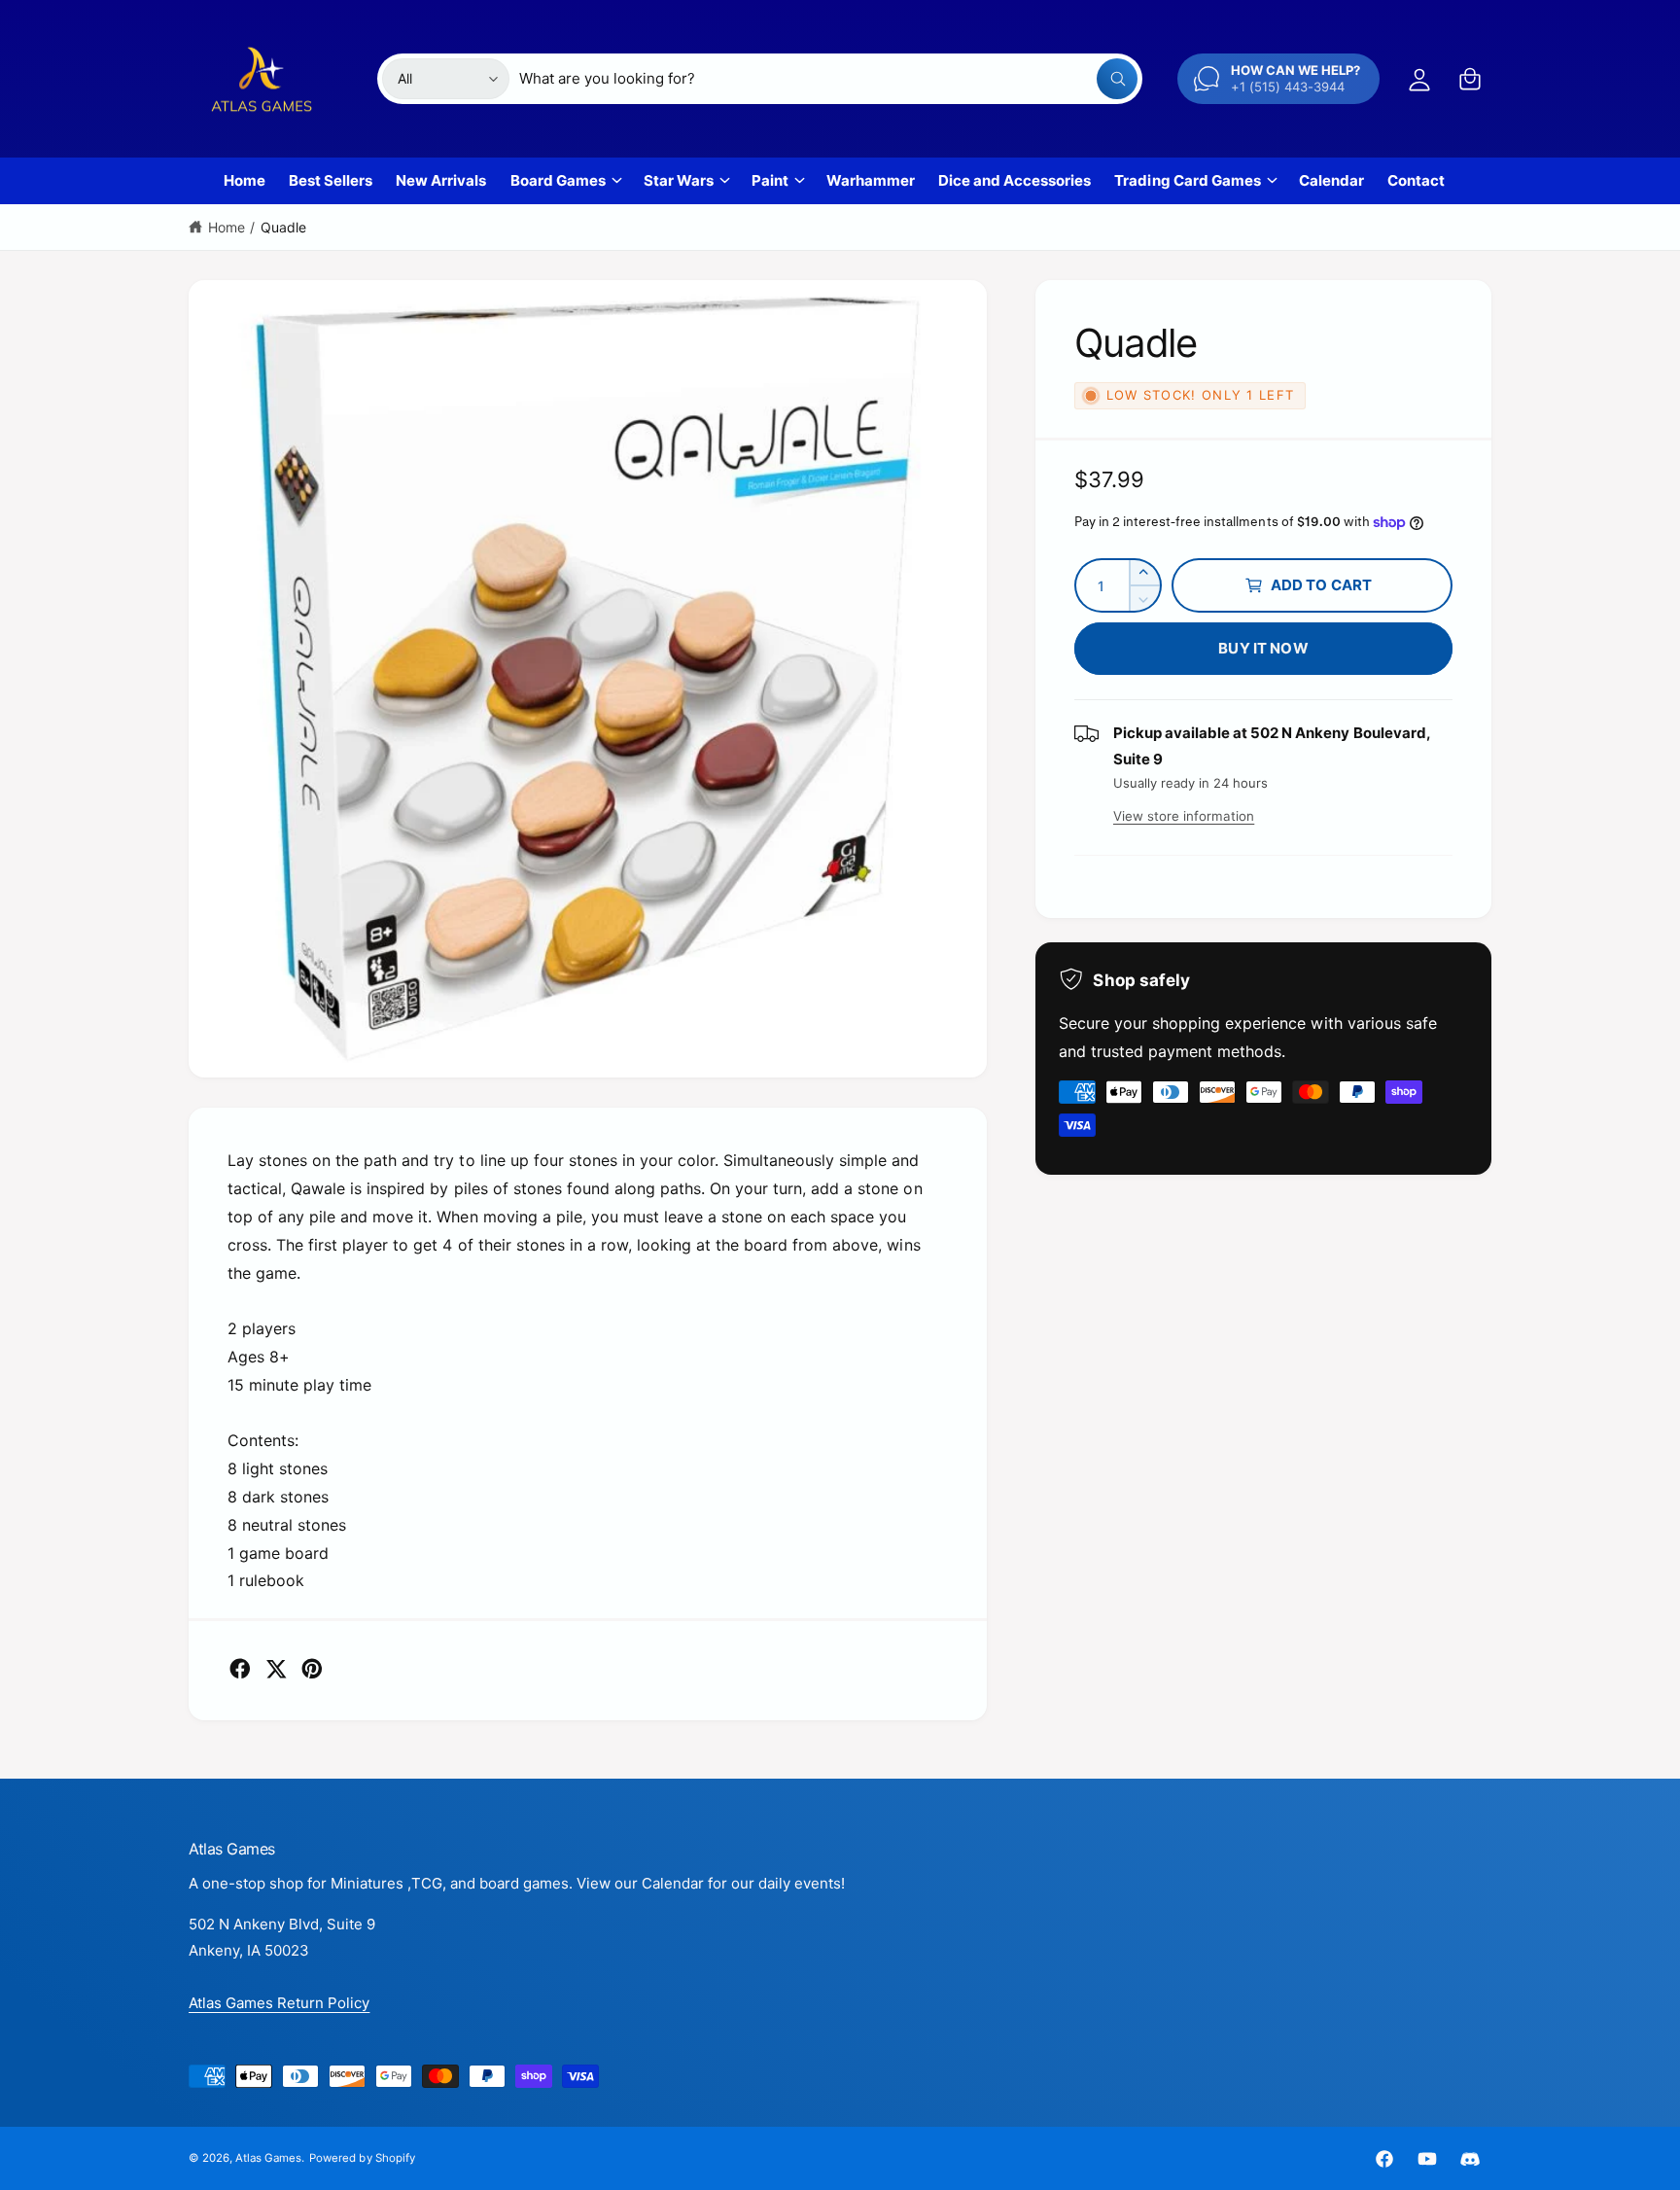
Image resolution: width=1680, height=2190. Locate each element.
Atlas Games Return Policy (279, 2003)
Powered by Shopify (362, 2158)
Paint (770, 180)
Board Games (558, 180)
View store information (1184, 816)
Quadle (283, 227)
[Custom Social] (1470, 2159)
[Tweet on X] (276, 1669)
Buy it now (1263, 648)
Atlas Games (268, 2158)
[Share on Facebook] (240, 1669)
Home (227, 227)
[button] (1470, 79)
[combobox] (828, 79)
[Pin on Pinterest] (312, 1669)
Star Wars (679, 180)
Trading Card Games (1187, 180)
